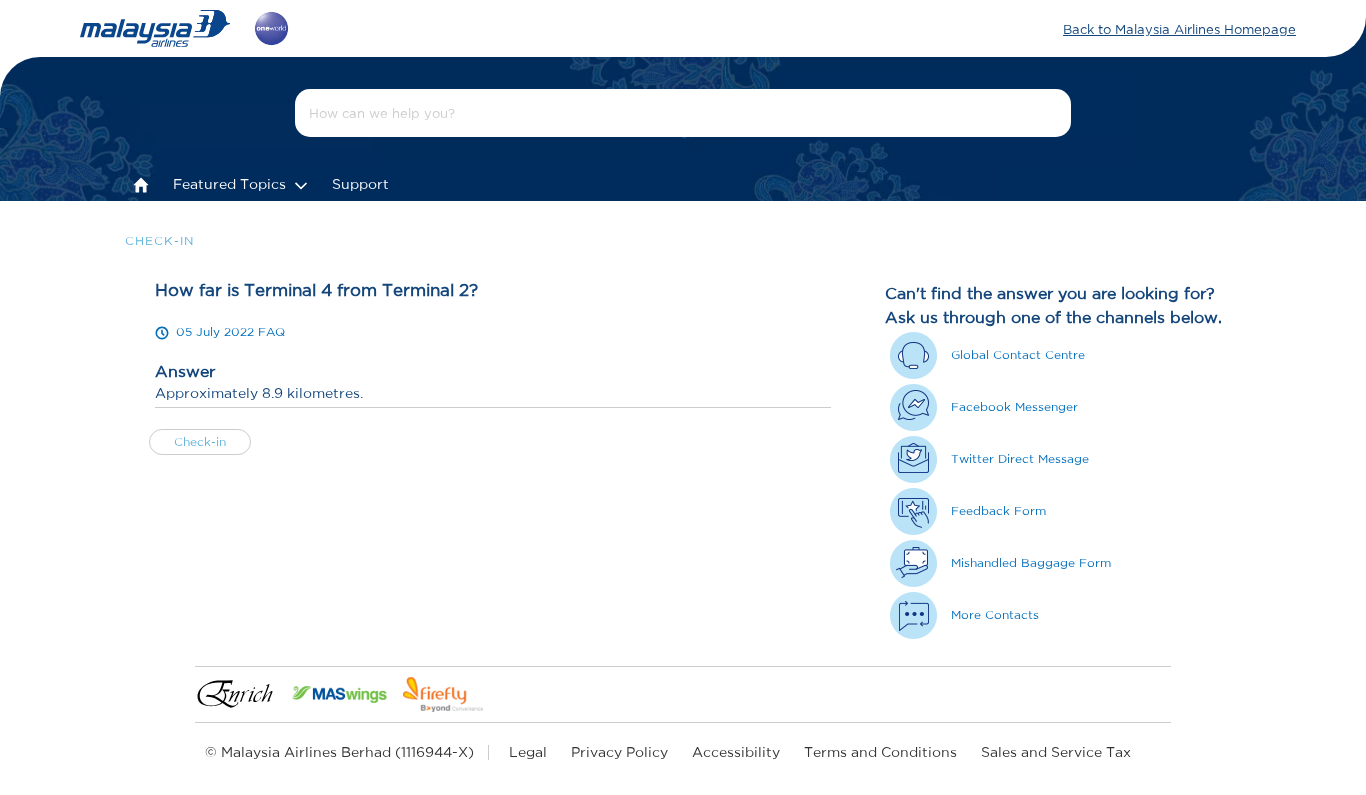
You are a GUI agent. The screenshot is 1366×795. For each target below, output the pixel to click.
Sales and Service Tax (1056, 752)
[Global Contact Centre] (913, 355)
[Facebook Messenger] (913, 407)
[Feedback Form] (913, 511)
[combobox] (683, 113)
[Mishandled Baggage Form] (913, 563)
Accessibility (736, 752)
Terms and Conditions (880, 752)
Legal (528, 752)
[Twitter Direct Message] (913, 459)
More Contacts (995, 614)
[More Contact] (913, 615)
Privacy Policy (619, 752)
